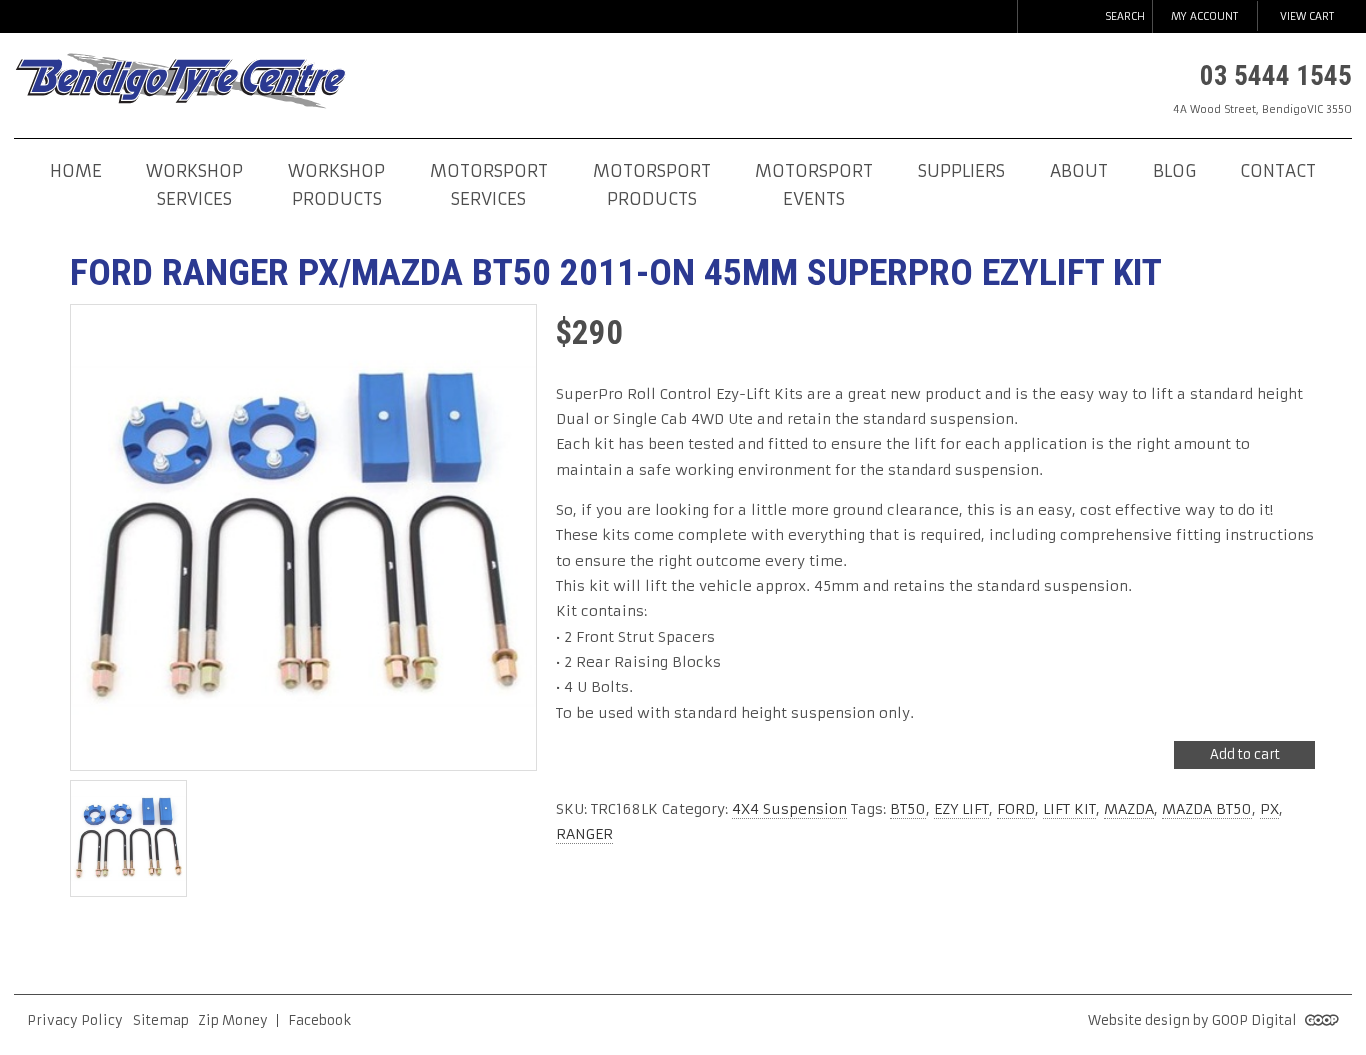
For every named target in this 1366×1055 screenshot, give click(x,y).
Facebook (319, 1020)
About (1079, 171)
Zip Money (233, 1020)
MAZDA (1129, 809)
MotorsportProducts (652, 185)
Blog (1174, 171)
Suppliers (961, 171)
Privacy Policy (75, 1020)
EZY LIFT (961, 809)
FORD (1016, 809)
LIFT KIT (1069, 809)
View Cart (1307, 16)
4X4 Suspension (789, 809)
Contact (1278, 171)
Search (1125, 16)
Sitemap (161, 1020)
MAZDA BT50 (1207, 809)
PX (1269, 809)
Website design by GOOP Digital (1194, 1020)
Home (76, 171)
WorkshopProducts (336, 185)
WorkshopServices (194, 185)
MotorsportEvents (814, 185)
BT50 (908, 809)
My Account (1204, 16)
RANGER (584, 834)
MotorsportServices (489, 185)
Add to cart (1245, 754)
